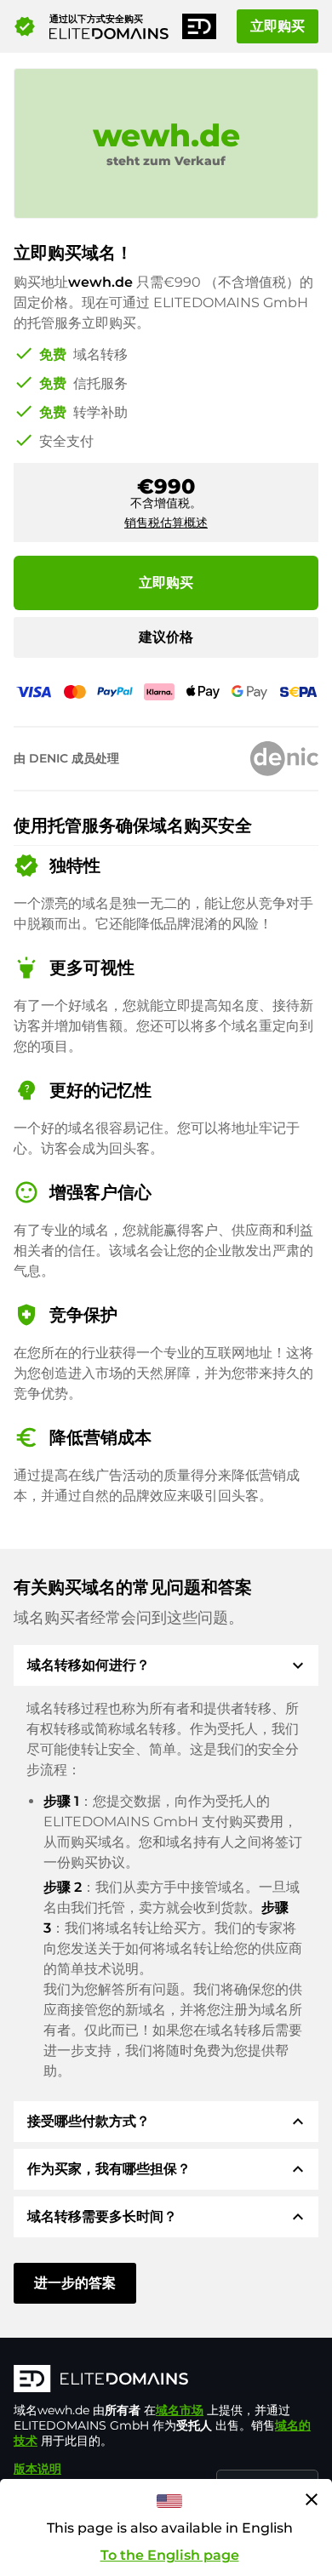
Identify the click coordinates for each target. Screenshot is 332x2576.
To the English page (170, 2555)
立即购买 (278, 26)
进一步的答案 (75, 2283)
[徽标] (166, 2380)
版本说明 (37, 2469)
